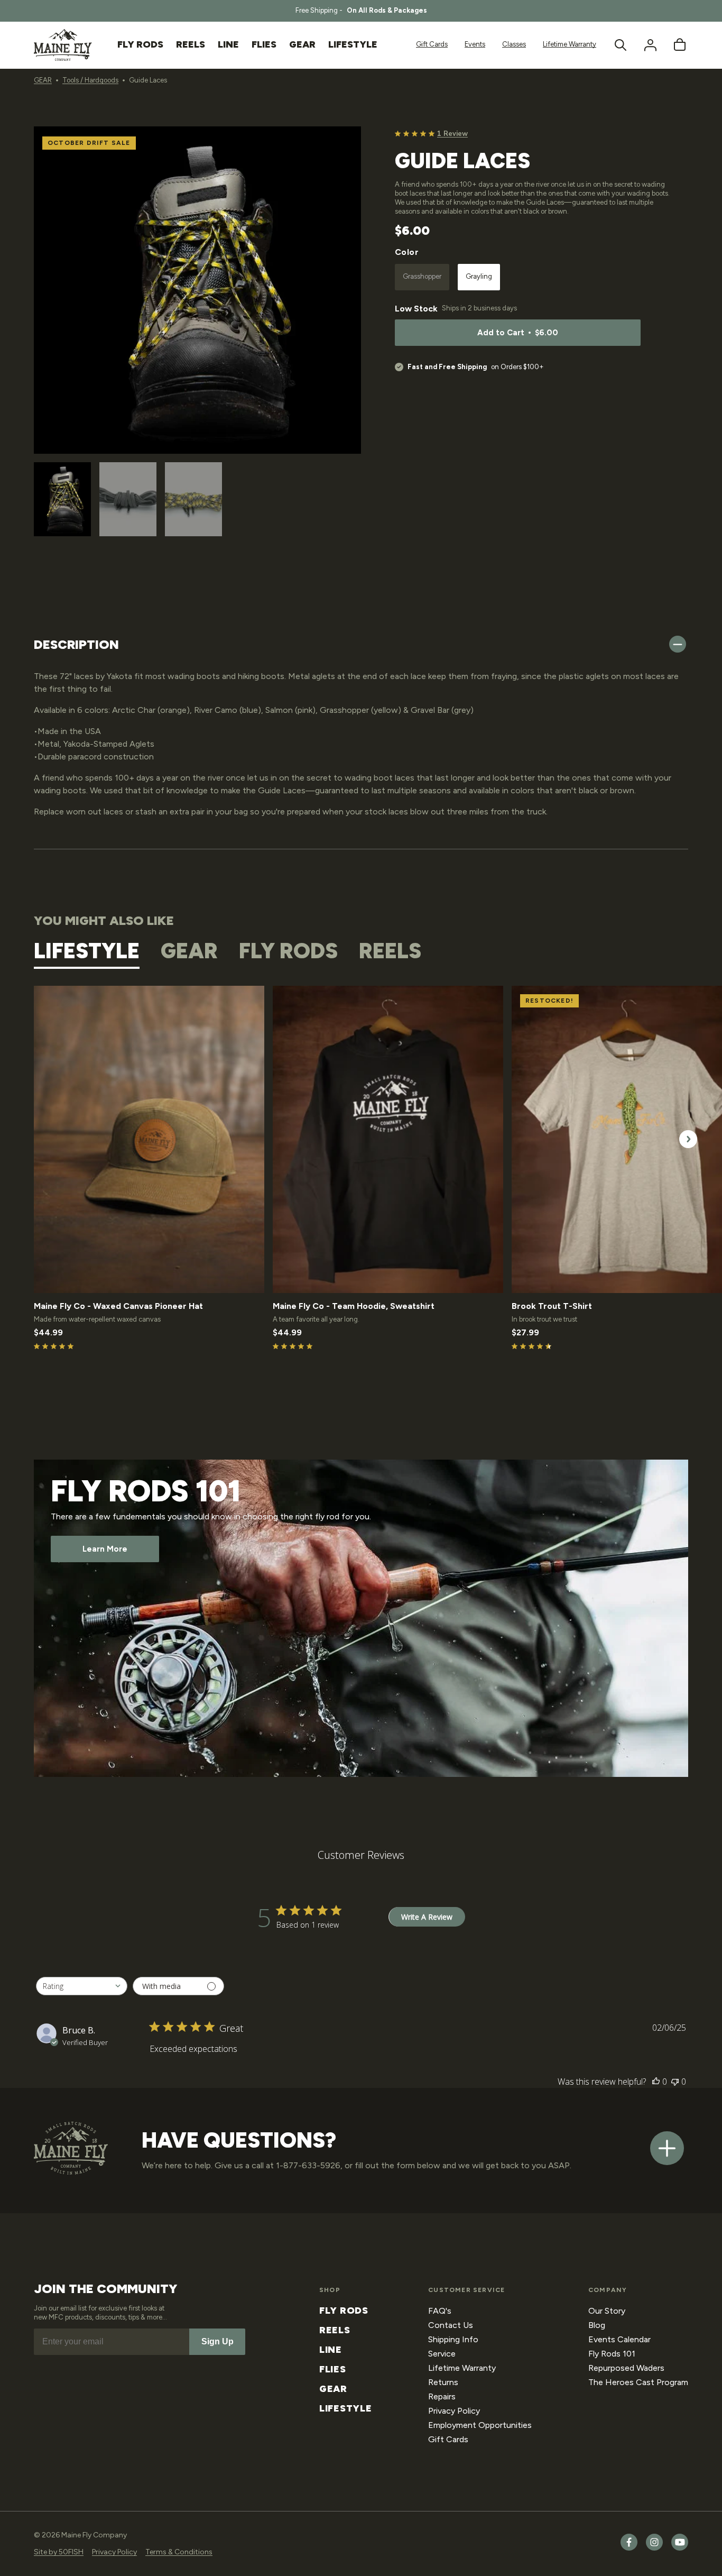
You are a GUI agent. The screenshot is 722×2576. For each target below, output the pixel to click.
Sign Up (217, 2341)
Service (442, 2354)
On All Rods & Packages (387, 10)
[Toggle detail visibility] (678, 645)
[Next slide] (349, 501)
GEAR (43, 80)
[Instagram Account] (654, 2548)
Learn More (105, 1549)
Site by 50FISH (59, 2552)
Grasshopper (426, 281)
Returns (443, 2382)
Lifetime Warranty (570, 44)
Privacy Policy (454, 2411)
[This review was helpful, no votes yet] (656, 2082)
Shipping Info (453, 2339)
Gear (333, 2389)
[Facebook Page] (629, 2548)
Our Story (607, 2311)
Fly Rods (344, 2311)
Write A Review (427, 1917)
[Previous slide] (46, 500)
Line (331, 2350)
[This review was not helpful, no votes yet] (675, 2082)
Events (475, 44)
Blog (597, 2325)
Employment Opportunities (480, 2425)
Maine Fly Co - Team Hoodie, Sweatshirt (354, 1306)
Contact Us (451, 2325)
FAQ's (440, 2311)
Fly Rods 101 (612, 2354)
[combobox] (82, 1986)
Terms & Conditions (179, 2552)
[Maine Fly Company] (63, 45)
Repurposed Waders (626, 2368)
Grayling (479, 276)
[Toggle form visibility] (667, 2148)
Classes (514, 44)
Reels (335, 2330)
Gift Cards (432, 44)
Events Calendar (619, 2339)
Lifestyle (345, 2408)
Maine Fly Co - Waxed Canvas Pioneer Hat (118, 1306)
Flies (333, 2369)
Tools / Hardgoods (90, 80)
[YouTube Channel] (680, 2548)
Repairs (442, 2396)
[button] (621, 45)
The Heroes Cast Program (638, 2382)
